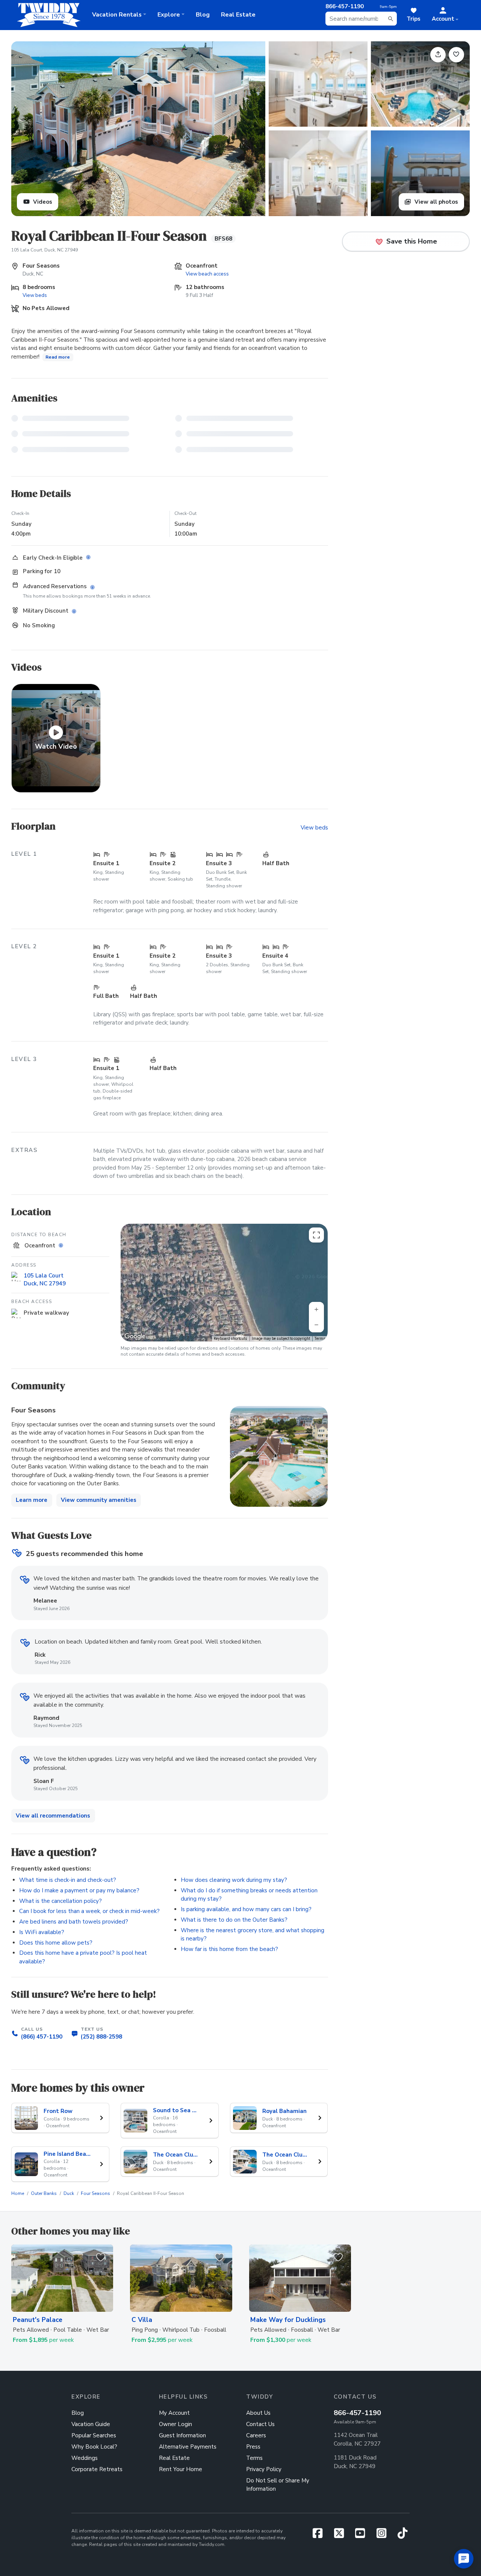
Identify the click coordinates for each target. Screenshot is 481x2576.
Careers (256, 2435)
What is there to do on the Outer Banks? (234, 1920)
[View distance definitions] (62, 1246)
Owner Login (175, 2424)
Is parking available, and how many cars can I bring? (246, 1909)
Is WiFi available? (42, 1932)
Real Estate (238, 15)
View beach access (207, 274)
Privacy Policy (264, 2469)
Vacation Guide (91, 2424)
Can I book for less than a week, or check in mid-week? (89, 1911)
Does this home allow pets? (56, 1943)
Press (253, 2447)
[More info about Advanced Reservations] (94, 588)
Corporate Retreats (97, 2469)
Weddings (85, 2458)
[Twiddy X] (342, 2535)
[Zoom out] (316, 1325)
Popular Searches (94, 2435)
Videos (42, 202)
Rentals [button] (117, 15)
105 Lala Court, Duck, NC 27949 (45, 250)
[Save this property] (456, 55)
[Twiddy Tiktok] (402, 2535)
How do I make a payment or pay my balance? (79, 1890)
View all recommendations (53, 1816)
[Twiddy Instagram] (384, 2535)
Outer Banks (44, 2193)
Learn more (32, 1500)
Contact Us (260, 2424)
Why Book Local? (94, 2447)
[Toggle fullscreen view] (316, 1235)
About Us (258, 2413)
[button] (445, 15)
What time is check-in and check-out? (68, 1880)
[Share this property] (438, 55)
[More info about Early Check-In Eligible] (90, 558)
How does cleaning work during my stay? (234, 1880)
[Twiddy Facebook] (320, 2535)
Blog (203, 15)
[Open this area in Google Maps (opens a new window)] (135, 1336)
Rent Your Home (181, 2469)
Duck (69, 2193)
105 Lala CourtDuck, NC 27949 (45, 1279)
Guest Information (182, 2435)
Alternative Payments (188, 2447)
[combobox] (361, 19)
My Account (174, 2413)
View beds (35, 295)
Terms (320, 1339)
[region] (224, 1283)
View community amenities (99, 1500)
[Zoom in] (316, 1309)
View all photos (436, 202)
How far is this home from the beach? (229, 1949)
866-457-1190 (357, 2413)
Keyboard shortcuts (231, 1339)
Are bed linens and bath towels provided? (74, 1922)
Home (18, 2193)
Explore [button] (169, 15)
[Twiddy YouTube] (363, 2535)
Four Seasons (95, 2193)
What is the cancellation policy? (61, 1901)
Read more (58, 357)
